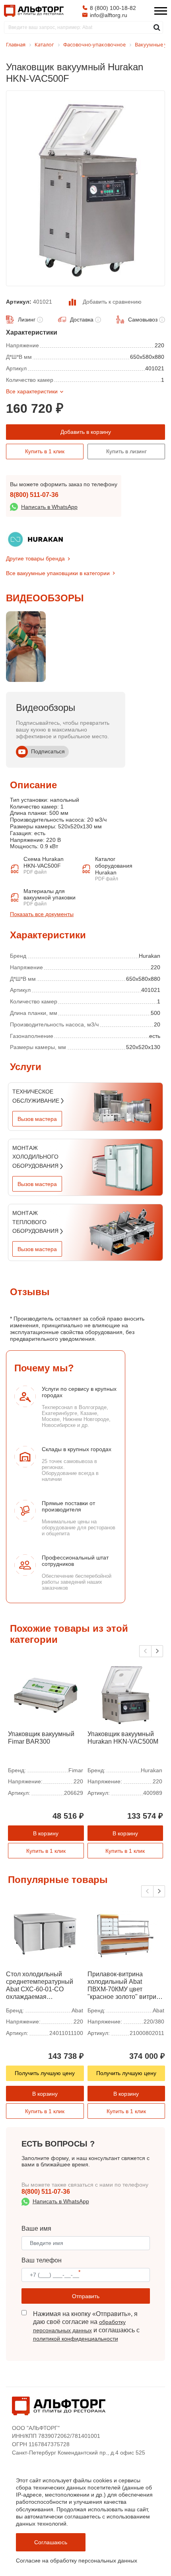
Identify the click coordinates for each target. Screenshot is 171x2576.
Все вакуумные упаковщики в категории (58, 573)
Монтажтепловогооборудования (36, 1222)
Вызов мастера (37, 1119)
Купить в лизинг (126, 451)
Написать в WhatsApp (49, 507)
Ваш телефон (42, 2260)
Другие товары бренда (35, 558)
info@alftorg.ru (109, 15)
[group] (26, 647)
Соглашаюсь (51, 2542)
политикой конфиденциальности (76, 2339)
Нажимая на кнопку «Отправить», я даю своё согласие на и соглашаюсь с (86, 2326)
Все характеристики (32, 391)
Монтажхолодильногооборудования (36, 1157)
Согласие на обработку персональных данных (77, 2561)
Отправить (86, 2296)
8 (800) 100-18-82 (113, 8)
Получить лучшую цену (45, 2073)
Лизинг (27, 320)
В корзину (46, 1833)
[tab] (10, 927)
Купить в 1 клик (45, 451)
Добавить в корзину (86, 432)
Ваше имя (36, 2228)
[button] (157, 1651)
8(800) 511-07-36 (34, 495)
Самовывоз (143, 320)
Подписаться (48, 751)
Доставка (82, 320)
